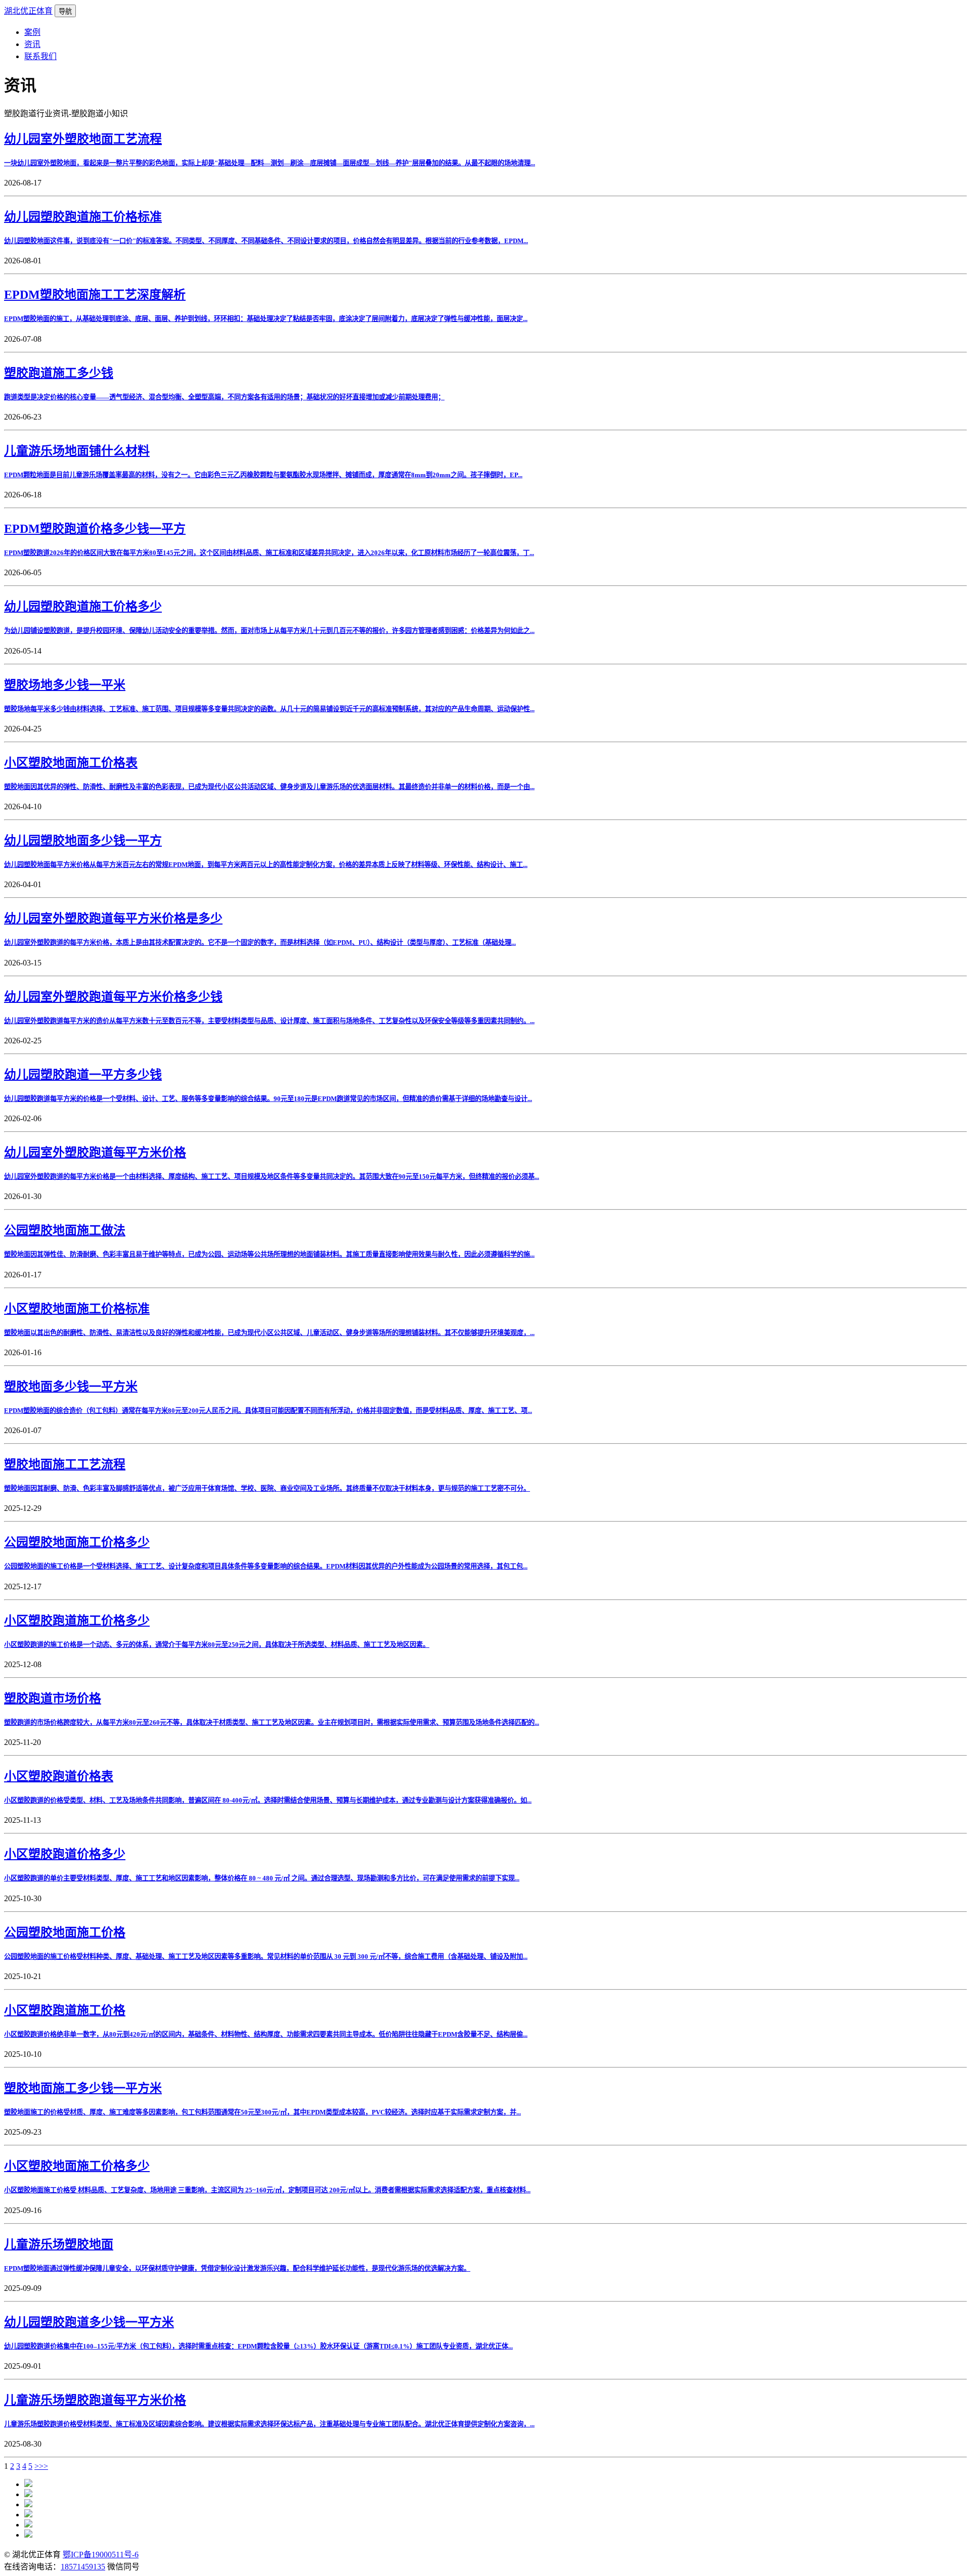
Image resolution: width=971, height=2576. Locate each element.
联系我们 (40, 56)
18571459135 (83, 2567)
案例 (32, 32)
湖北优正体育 (28, 11)
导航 (65, 11)
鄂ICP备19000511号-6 (101, 2555)
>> (43, 2466)
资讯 (32, 44)
